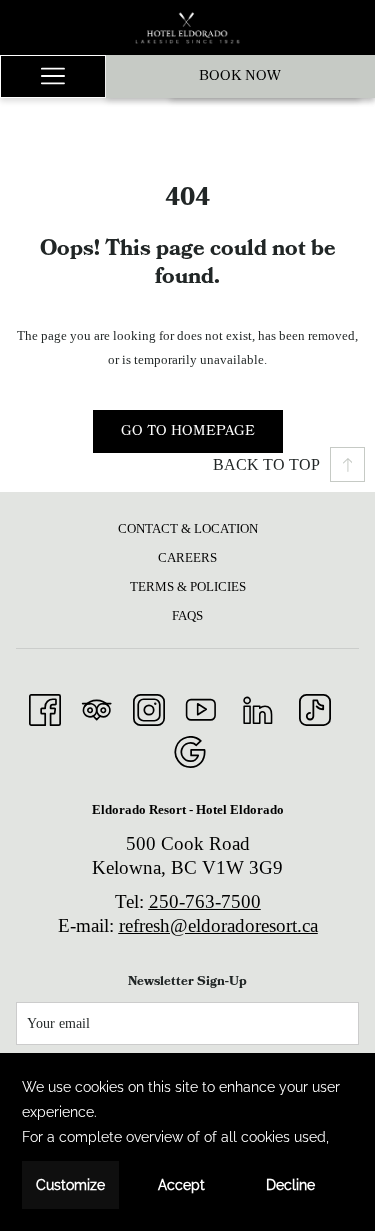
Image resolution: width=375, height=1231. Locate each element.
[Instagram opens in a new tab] (149, 707)
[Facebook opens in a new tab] (45, 707)
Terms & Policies (188, 586)
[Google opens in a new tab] (190, 749)
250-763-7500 (205, 901)
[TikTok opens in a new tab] (315, 707)
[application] (187, 1142)
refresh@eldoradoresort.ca (218, 925)
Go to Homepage (188, 432)
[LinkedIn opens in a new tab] (258, 707)
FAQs (187, 615)
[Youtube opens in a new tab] (201, 707)
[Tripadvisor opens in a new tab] (97, 707)
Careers (187, 557)
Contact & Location (188, 528)
